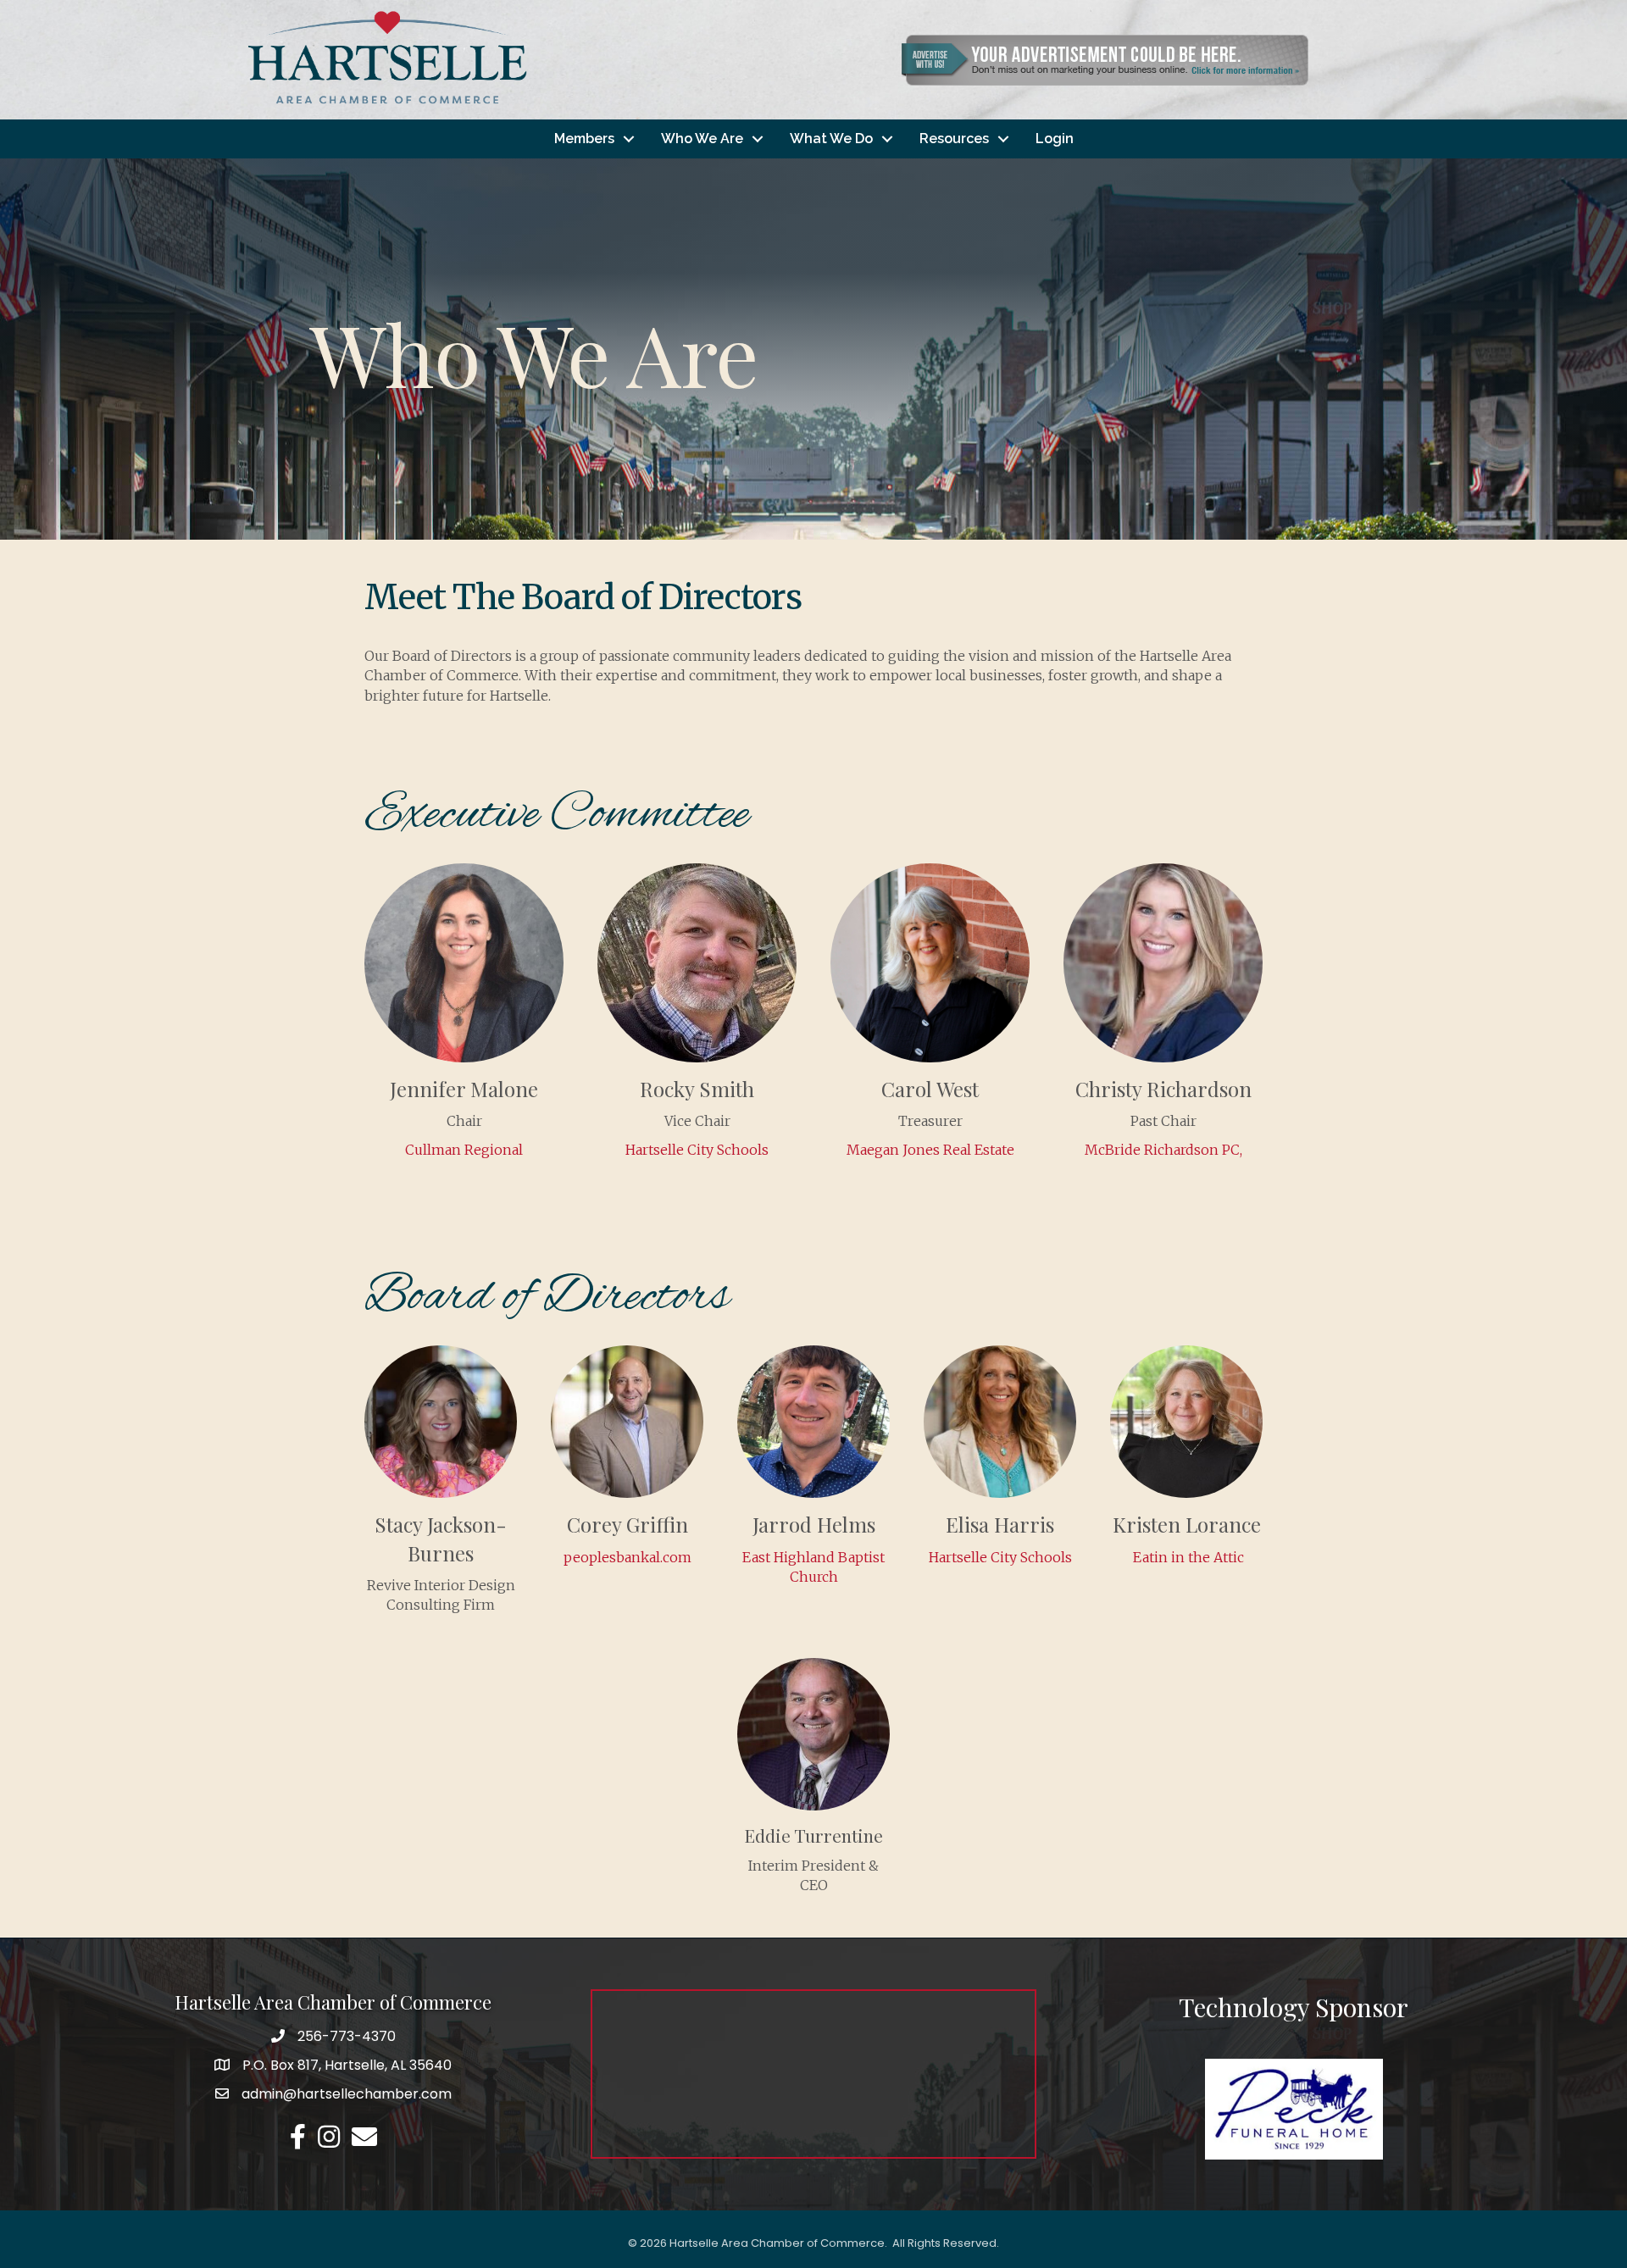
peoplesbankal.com (627, 1557)
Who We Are (702, 139)
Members (584, 139)
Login (1055, 139)
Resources (954, 139)
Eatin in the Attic (1187, 1557)
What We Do (831, 139)
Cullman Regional (464, 1150)
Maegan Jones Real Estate (930, 1150)
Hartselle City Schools (697, 1150)
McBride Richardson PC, (1163, 1150)
